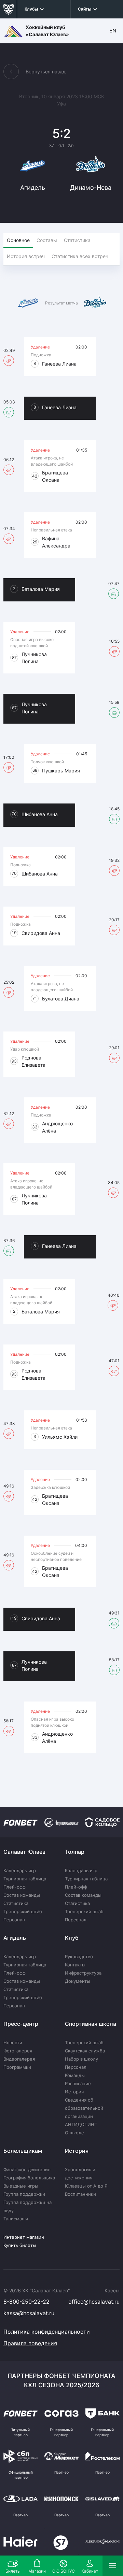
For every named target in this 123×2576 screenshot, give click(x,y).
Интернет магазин (24, 2237)
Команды (75, 2075)
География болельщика (29, 2178)
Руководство (79, 1956)
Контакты (75, 1965)
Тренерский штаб (23, 1911)
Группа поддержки (24, 2194)
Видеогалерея (19, 2059)
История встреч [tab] (26, 256)
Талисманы (16, 2219)
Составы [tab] (47, 240)
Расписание (78, 2083)
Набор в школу (81, 2059)
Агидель (15, 1938)
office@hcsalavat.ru (94, 2302)
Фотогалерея (18, 2051)
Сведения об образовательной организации (84, 2108)
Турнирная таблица (25, 1879)
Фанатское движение (27, 2169)
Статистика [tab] (77, 240)
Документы (78, 1981)
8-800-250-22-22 (26, 2302)
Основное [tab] (18, 240)
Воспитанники (80, 2194)
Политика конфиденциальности (47, 2332)
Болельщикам (23, 2151)
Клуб (72, 1938)
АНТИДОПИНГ (81, 2124)
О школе (74, 2133)
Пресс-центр (21, 2024)
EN (113, 31)
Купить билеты (20, 2245)
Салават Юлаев (24, 1852)
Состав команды (22, 1895)
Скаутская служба (85, 2051)
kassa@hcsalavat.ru (29, 2313)
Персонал (14, 1920)
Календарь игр (20, 1870)
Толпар (75, 1852)
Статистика (16, 1903)
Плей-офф (15, 1887)
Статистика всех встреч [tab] (80, 256)
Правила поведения (30, 2343)
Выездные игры (21, 2186)
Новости (13, 2043)
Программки (17, 2067)
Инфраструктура (83, 1973)
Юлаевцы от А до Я (86, 2186)
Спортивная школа (91, 2024)
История (74, 2092)
